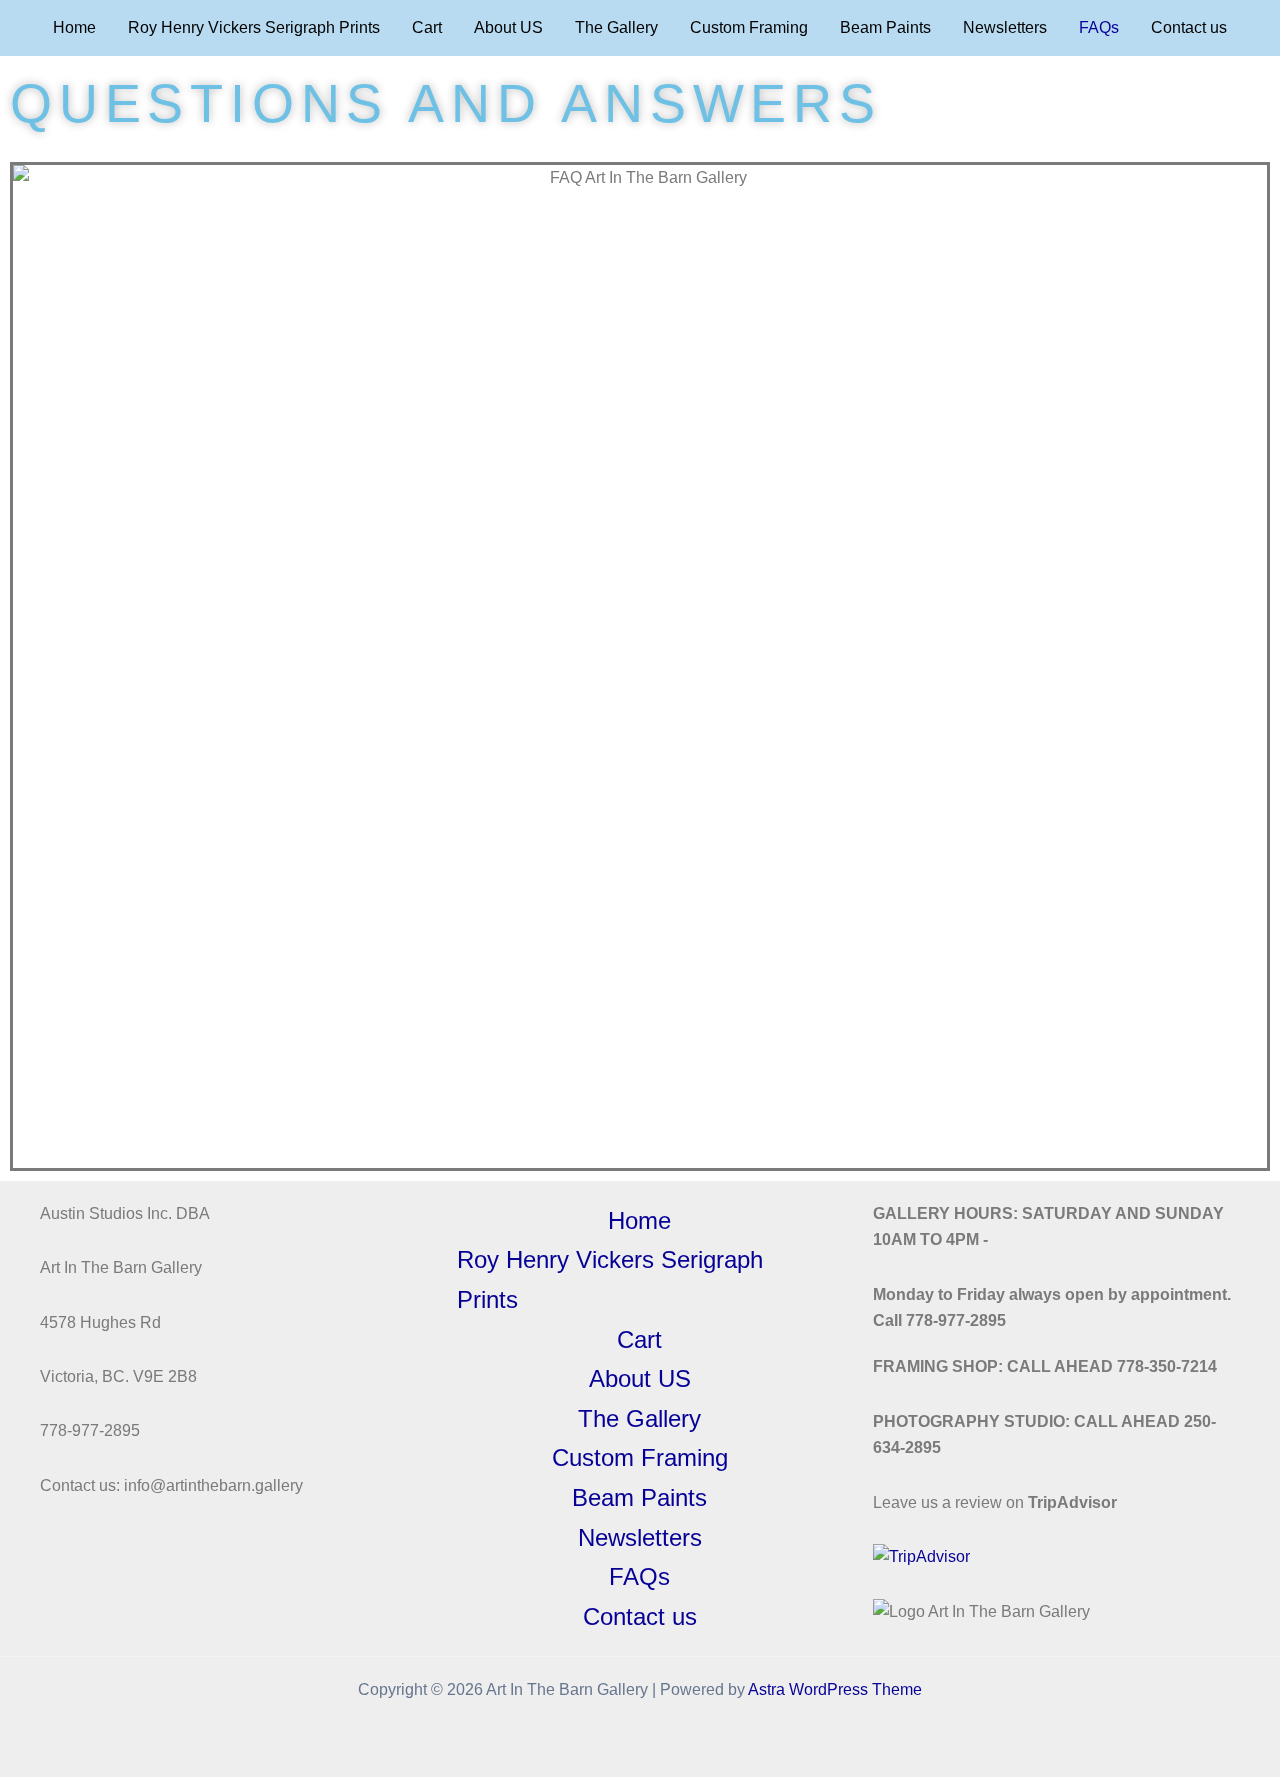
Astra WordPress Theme (835, 1689)
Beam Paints (885, 27)
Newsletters (1005, 27)
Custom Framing (749, 27)
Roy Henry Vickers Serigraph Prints (254, 27)
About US (508, 27)
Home (74, 27)
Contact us (1189, 27)
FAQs (1099, 27)
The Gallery (616, 27)
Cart (427, 27)
